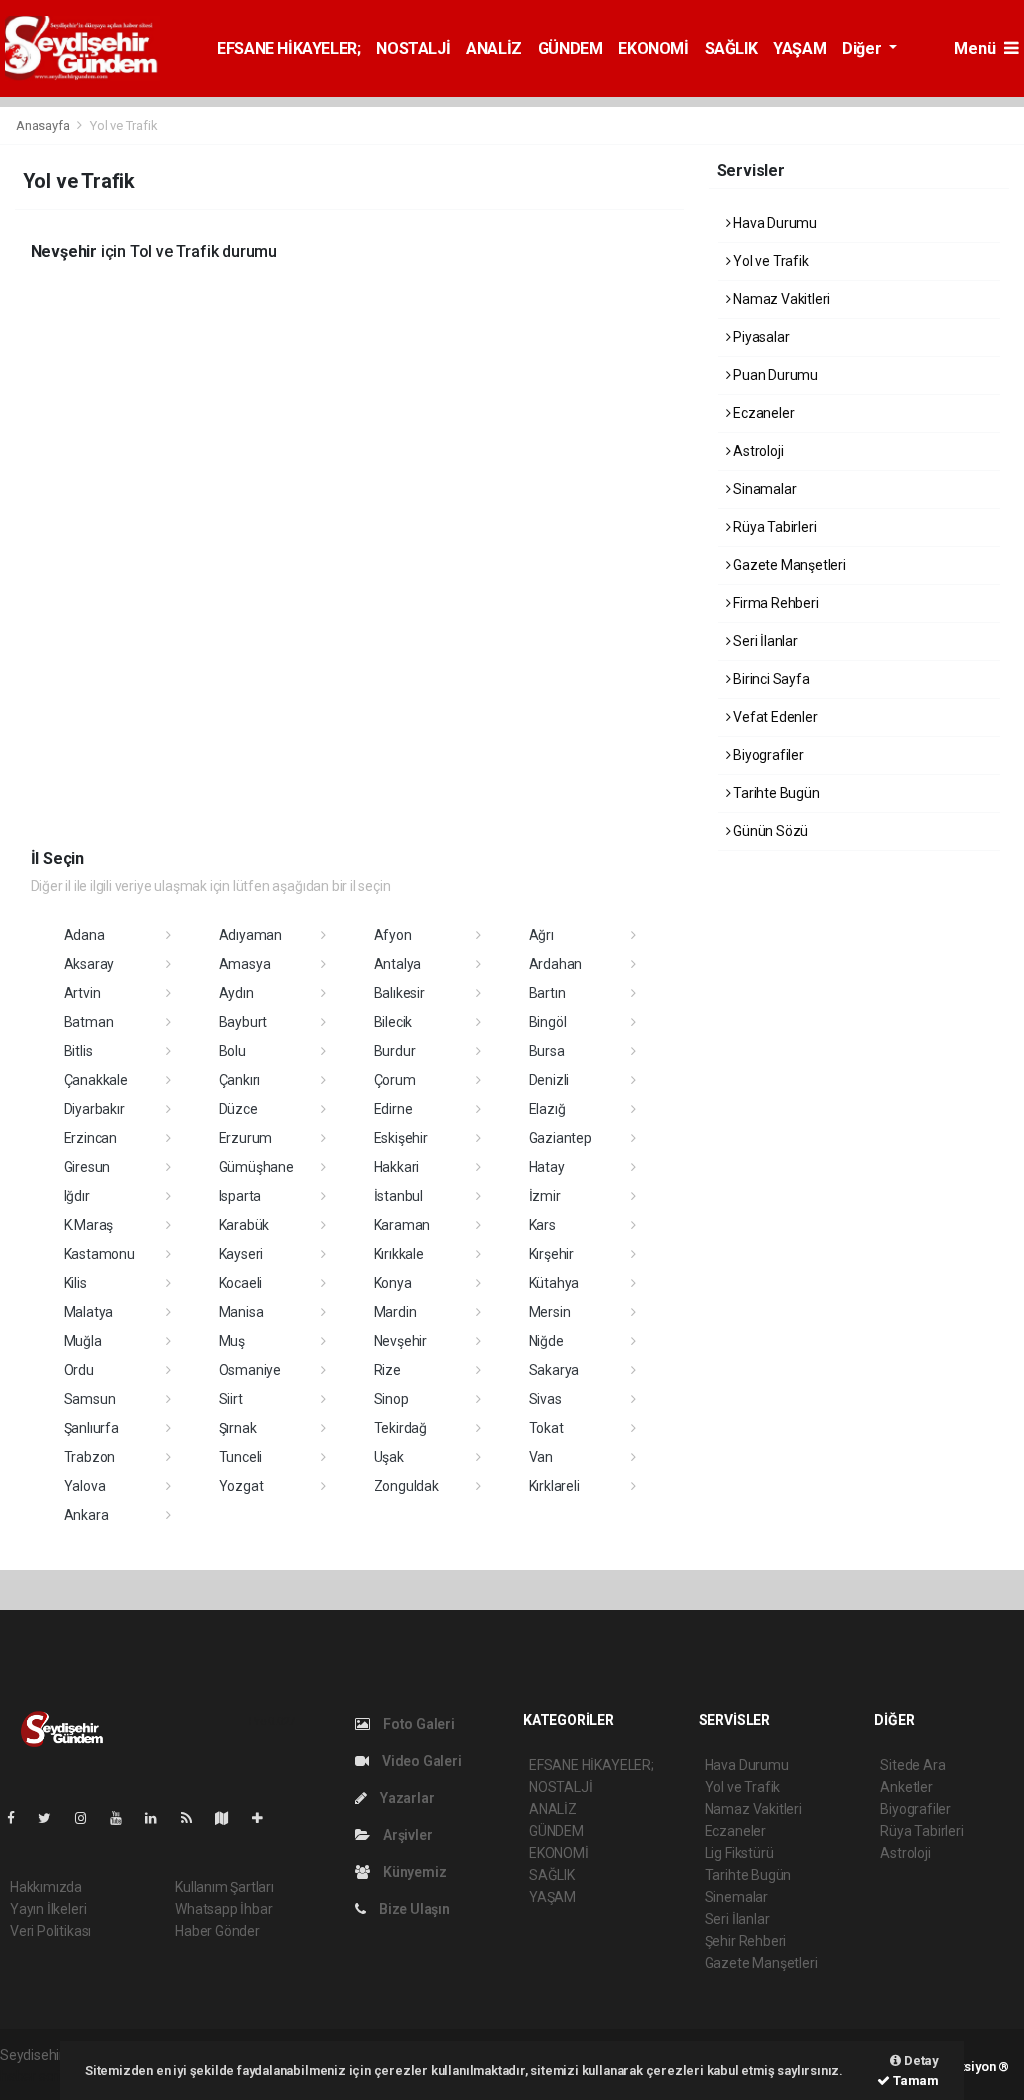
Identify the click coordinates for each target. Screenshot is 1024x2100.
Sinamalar (763, 489)
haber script (36, 2076)
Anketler (906, 1787)
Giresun (87, 1167)
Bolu (232, 1051)
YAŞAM (799, 48)
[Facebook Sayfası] (19, 1818)
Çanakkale (96, 1080)
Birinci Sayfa (769, 679)
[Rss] (194, 1818)
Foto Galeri (417, 1724)
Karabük (244, 1225)
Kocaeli (241, 1283)
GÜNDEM (570, 48)
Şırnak (238, 1428)
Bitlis (78, 1051)
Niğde (546, 1341)
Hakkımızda (46, 1887)
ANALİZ (494, 48)
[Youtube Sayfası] (124, 1818)
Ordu (79, 1370)
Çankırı (240, 1080)
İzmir (545, 1196)
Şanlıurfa (91, 1428)
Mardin (395, 1312)
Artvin (82, 993)
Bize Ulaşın (413, 1909)
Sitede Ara (912, 1765)
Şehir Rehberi (746, 1941)
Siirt (231, 1399)
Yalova (85, 1486)
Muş (232, 1341)
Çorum (395, 1080)
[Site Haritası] (230, 1818)
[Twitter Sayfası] (52, 1818)
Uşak (389, 1457)
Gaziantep (560, 1138)
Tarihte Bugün (774, 793)
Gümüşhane (256, 1167)
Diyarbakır (94, 1109)
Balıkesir (399, 993)
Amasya (245, 964)
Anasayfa (44, 125)
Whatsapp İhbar (223, 1909)
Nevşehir (400, 1341)
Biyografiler (767, 755)
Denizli (549, 1080)
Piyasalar (759, 337)
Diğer (863, 48)
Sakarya (554, 1370)
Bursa (547, 1051)
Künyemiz (413, 1872)
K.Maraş (89, 1225)
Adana (84, 935)
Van (541, 1457)
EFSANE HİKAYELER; (288, 48)
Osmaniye (250, 1370)
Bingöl (548, 1022)
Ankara (86, 1515)
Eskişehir (401, 1138)
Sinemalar (736, 1897)
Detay (920, 2060)
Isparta (240, 1196)
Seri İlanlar (764, 641)
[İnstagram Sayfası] (89, 1818)
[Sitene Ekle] (265, 1818)
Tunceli (241, 1457)
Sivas (545, 1399)
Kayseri (241, 1254)
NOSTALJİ (413, 48)
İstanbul (398, 1196)
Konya (393, 1283)
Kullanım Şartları (224, 1887)
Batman (89, 1022)
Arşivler (406, 1835)
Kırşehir (551, 1254)
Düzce (238, 1109)
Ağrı (541, 935)
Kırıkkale (399, 1254)
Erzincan (90, 1138)
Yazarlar (405, 1798)
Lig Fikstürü (739, 1853)
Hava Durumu (773, 223)
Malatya (89, 1312)
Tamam (914, 2080)
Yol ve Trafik (769, 261)
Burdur (395, 1051)
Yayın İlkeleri (48, 1909)
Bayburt (243, 1022)
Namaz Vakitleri (780, 299)
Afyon (393, 935)
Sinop (391, 1399)
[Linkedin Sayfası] (159, 1818)
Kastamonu (99, 1254)
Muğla (83, 1341)
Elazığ (547, 1109)
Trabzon (90, 1457)
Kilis (75, 1283)
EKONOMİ (653, 48)
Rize (387, 1370)
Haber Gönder (217, 1931)
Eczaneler (762, 413)
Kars (542, 1225)
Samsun (90, 1399)
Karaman (402, 1225)
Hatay (547, 1167)
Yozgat (241, 1486)
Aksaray (89, 964)
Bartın (547, 993)
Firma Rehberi (774, 603)
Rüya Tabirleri (773, 527)
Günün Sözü (769, 831)
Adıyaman (250, 935)
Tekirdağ (400, 1428)
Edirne (393, 1109)
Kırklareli (554, 1486)
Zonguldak (406, 1486)
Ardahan (556, 964)
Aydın (236, 993)
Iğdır (77, 1196)
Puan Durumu (774, 375)
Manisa (241, 1312)
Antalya (398, 964)
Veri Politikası (50, 1931)
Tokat (546, 1428)
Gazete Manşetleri (788, 565)
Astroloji (756, 451)
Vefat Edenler (773, 717)
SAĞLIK (731, 48)
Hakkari (397, 1167)
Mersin (550, 1312)
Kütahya (554, 1283)
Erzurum (246, 1138)
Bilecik (393, 1022)
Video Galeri (420, 1761)
